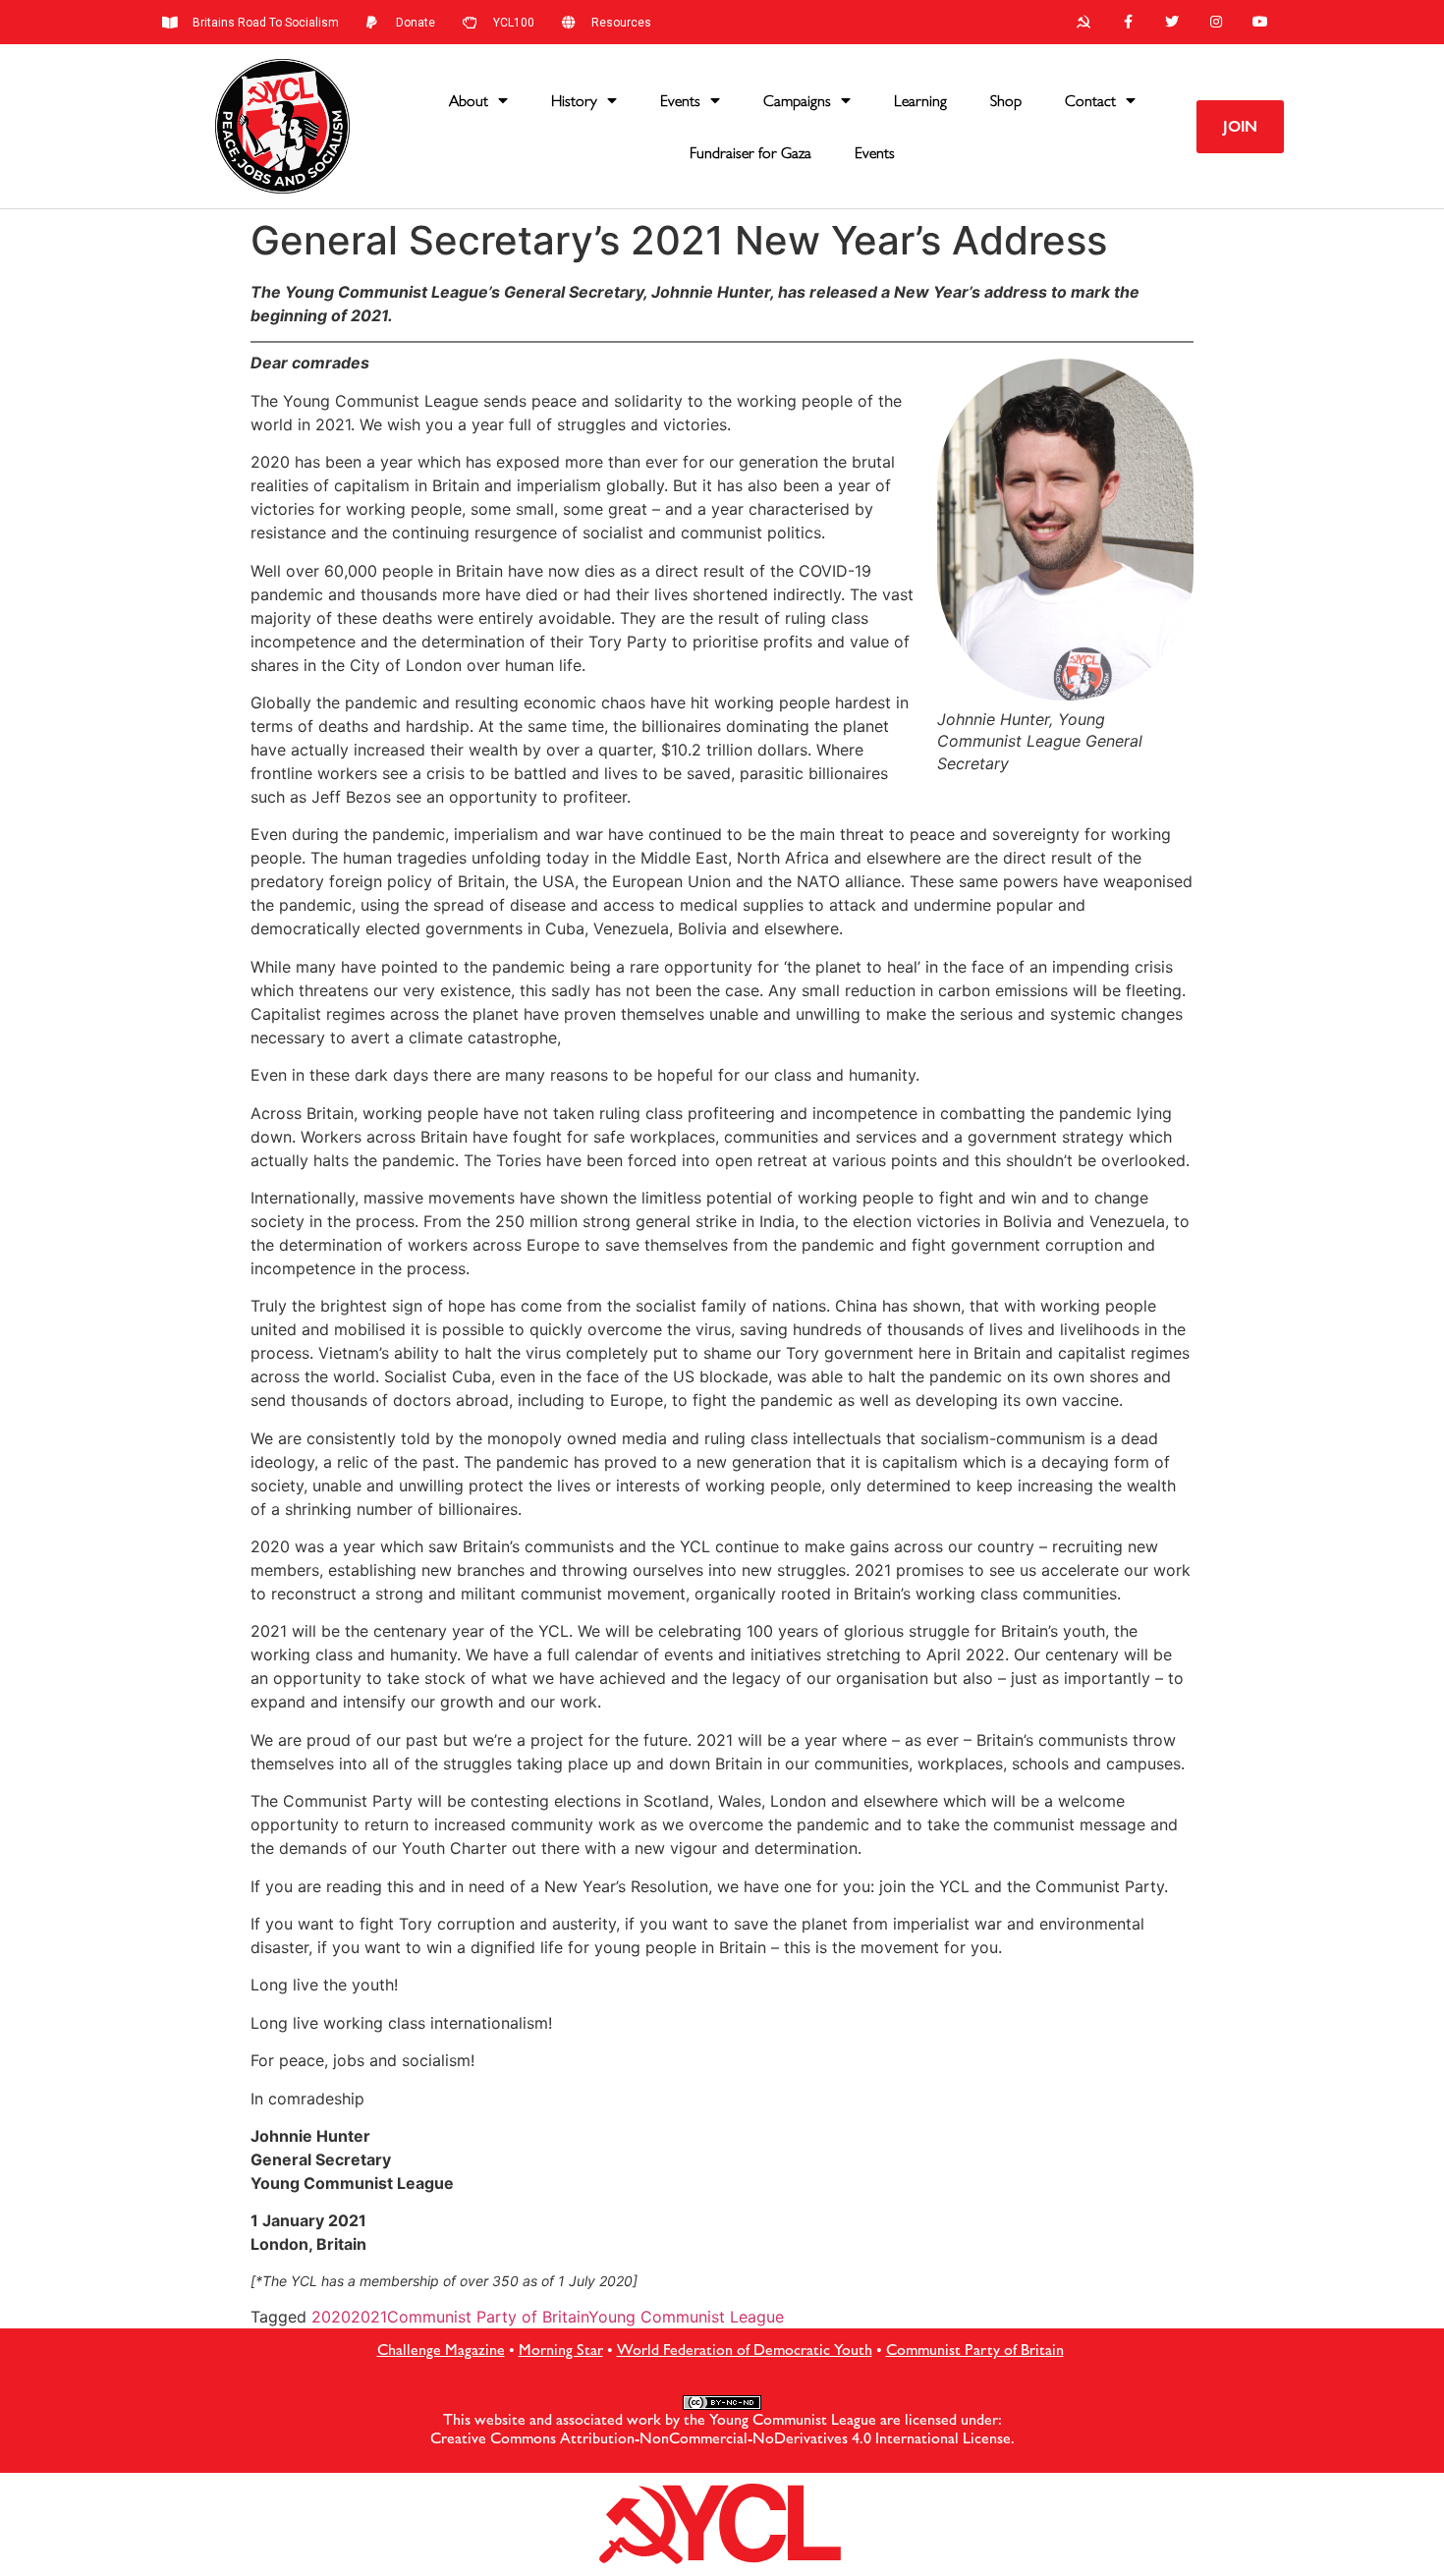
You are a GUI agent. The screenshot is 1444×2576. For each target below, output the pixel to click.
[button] (1240, 127)
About (469, 101)
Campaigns (797, 101)
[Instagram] (1216, 22)
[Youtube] (1260, 22)
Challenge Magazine (441, 2350)
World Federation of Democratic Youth (745, 2350)
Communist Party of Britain (488, 2317)
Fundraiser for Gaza (750, 153)
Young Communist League (686, 2317)
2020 (331, 2317)
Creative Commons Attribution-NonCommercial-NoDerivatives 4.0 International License (721, 2438)
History (574, 101)
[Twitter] (1172, 22)
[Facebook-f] (1128, 22)
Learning (920, 101)
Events (680, 101)
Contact (1090, 101)
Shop (1006, 101)
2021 (369, 2317)
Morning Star (561, 2350)
